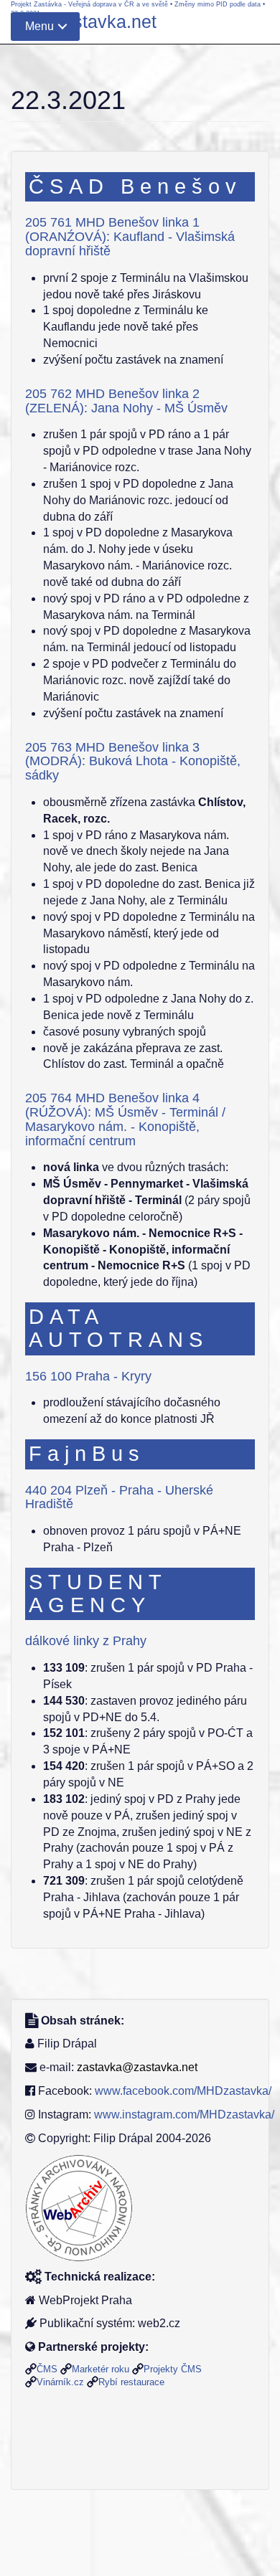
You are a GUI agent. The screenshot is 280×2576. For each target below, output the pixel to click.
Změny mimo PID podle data (218, 4)
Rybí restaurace (131, 2382)
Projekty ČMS (173, 2369)
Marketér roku (101, 2369)
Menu (39, 26)
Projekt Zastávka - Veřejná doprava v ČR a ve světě (89, 4)
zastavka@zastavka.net (137, 2067)
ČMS (47, 2369)
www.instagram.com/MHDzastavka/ (184, 2115)
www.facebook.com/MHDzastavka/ (183, 2091)
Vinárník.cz (60, 2382)
